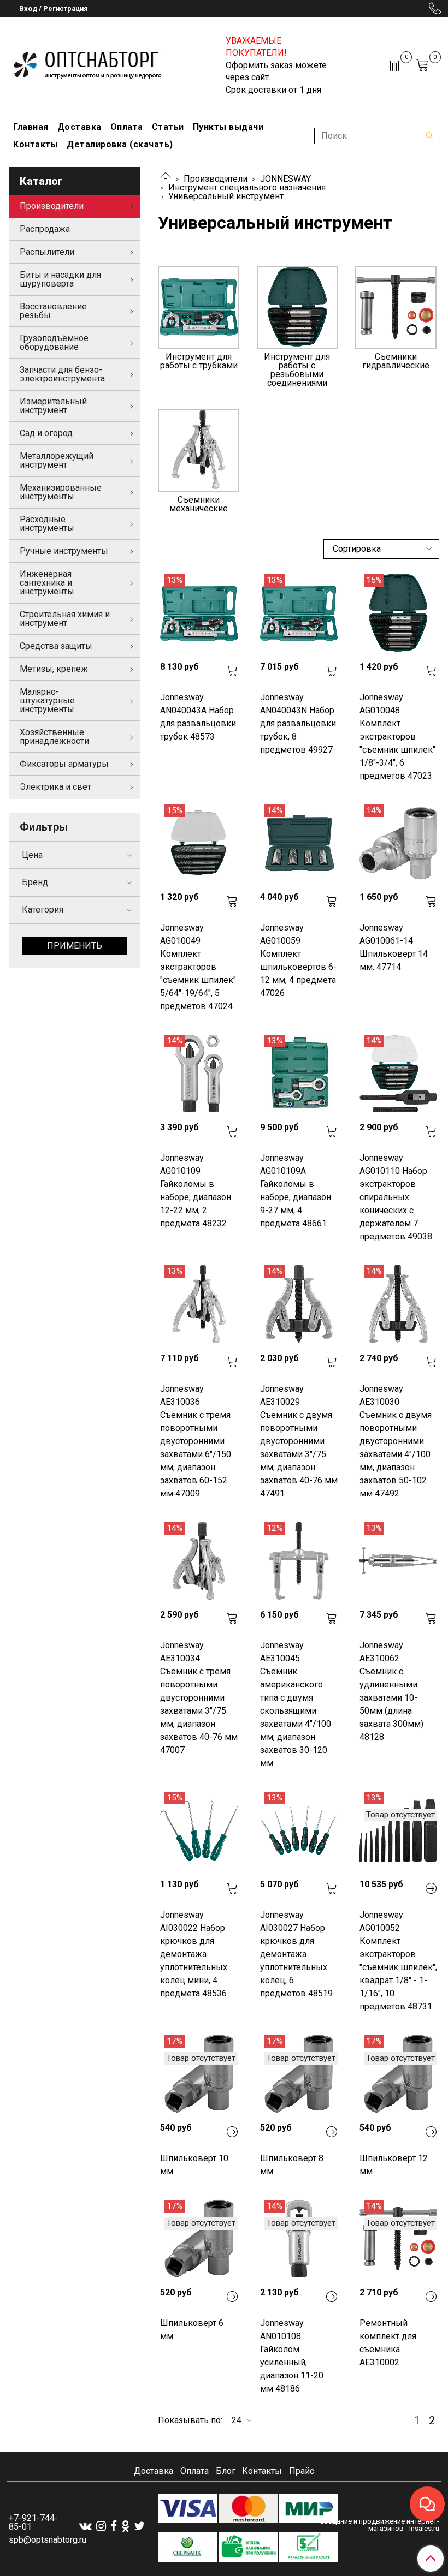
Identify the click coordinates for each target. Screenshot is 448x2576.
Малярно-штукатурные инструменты (47, 700)
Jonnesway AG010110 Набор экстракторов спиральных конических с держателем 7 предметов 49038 (396, 1197)
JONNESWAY (285, 179)
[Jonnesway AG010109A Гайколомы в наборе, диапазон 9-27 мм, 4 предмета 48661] (299, 1074)
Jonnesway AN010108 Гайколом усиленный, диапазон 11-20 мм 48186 (292, 2356)
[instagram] (101, 2526)
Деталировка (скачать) (120, 144)
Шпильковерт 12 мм (394, 2165)
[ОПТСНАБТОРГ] (88, 63)
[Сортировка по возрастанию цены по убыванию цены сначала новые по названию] (381, 549)
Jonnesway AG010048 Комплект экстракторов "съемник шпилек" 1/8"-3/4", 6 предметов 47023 (397, 737)
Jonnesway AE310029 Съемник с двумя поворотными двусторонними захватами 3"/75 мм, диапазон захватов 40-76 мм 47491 (299, 1441)
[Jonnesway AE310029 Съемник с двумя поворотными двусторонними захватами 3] (299, 1304)
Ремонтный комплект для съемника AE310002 (388, 2343)
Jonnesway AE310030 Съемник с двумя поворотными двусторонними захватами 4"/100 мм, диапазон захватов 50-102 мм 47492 (396, 1441)
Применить (75, 946)
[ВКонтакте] (86, 2526)
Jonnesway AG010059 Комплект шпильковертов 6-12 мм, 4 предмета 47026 (298, 960)
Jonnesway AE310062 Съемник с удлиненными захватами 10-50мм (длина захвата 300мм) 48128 (391, 1691)
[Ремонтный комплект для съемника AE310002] (398, 2239)
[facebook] (114, 2526)
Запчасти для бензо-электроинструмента (62, 374)
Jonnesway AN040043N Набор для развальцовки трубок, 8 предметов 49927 (298, 723)
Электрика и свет (55, 787)
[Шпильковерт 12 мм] (398, 2074)
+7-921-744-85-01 (33, 2522)
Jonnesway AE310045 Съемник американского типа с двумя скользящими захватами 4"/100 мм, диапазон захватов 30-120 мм (296, 1704)
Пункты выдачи (228, 127)
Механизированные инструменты (61, 492)
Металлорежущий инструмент (57, 460)
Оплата (127, 127)
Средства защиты (56, 646)
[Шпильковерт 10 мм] (199, 2074)
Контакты (36, 144)
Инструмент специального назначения (247, 187)
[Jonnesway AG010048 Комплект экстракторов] (398, 613)
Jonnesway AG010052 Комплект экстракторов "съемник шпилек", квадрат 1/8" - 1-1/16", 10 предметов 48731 (398, 1961)
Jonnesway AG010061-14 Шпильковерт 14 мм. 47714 (394, 947)
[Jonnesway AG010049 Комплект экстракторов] (199, 843)
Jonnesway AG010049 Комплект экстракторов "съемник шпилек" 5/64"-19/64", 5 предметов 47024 (198, 967)
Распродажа (45, 229)
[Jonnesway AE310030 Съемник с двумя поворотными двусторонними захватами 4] (398, 1304)
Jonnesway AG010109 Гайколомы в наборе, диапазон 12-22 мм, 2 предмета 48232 (196, 1191)
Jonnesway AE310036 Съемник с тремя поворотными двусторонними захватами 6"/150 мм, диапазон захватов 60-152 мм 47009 (196, 1441)
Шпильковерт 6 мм (192, 2330)
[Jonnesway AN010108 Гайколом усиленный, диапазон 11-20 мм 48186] (299, 2239)
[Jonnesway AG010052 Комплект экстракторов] (398, 1830)
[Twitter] (139, 2526)
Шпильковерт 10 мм (194, 2165)
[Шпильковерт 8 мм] (299, 2074)
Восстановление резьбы (53, 311)
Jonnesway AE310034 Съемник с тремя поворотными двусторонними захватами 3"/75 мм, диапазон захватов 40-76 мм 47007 (199, 1698)
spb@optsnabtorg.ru (48, 2540)
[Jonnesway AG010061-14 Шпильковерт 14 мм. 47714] (398, 843)
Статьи (168, 127)
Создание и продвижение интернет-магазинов (379, 2525)
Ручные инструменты (64, 551)
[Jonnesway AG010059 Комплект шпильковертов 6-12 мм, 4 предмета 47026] (299, 843)
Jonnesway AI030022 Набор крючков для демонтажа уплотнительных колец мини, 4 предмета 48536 (194, 1954)
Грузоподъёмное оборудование (54, 342)
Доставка (79, 127)
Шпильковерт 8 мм (292, 2165)
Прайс (302, 2471)
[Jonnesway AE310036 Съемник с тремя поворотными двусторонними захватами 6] (199, 1304)
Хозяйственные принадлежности (54, 737)
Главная (31, 127)
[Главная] (166, 179)
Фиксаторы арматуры (64, 764)
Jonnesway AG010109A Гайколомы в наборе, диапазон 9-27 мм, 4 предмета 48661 (296, 1191)
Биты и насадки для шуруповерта (60, 279)
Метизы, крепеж (54, 669)
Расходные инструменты (47, 524)
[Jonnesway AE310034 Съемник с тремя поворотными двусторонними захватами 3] (199, 1561)
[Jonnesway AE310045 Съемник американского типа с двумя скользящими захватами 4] (299, 1561)
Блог (226, 2471)
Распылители (47, 252)
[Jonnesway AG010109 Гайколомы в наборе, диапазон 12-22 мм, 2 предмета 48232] (199, 1074)
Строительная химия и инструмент (65, 619)
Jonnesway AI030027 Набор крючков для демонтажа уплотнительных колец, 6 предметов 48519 (296, 1954)
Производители (216, 179)
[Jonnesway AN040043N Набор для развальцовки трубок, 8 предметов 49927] (299, 613)
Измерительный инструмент (53, 406)
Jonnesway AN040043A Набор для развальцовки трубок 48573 (198, 717)
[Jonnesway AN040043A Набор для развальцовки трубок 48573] (199, 613)
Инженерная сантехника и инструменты (47, 583)
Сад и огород (46, 433)
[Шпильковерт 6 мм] (199, 2239)
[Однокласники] (125, 2526)
